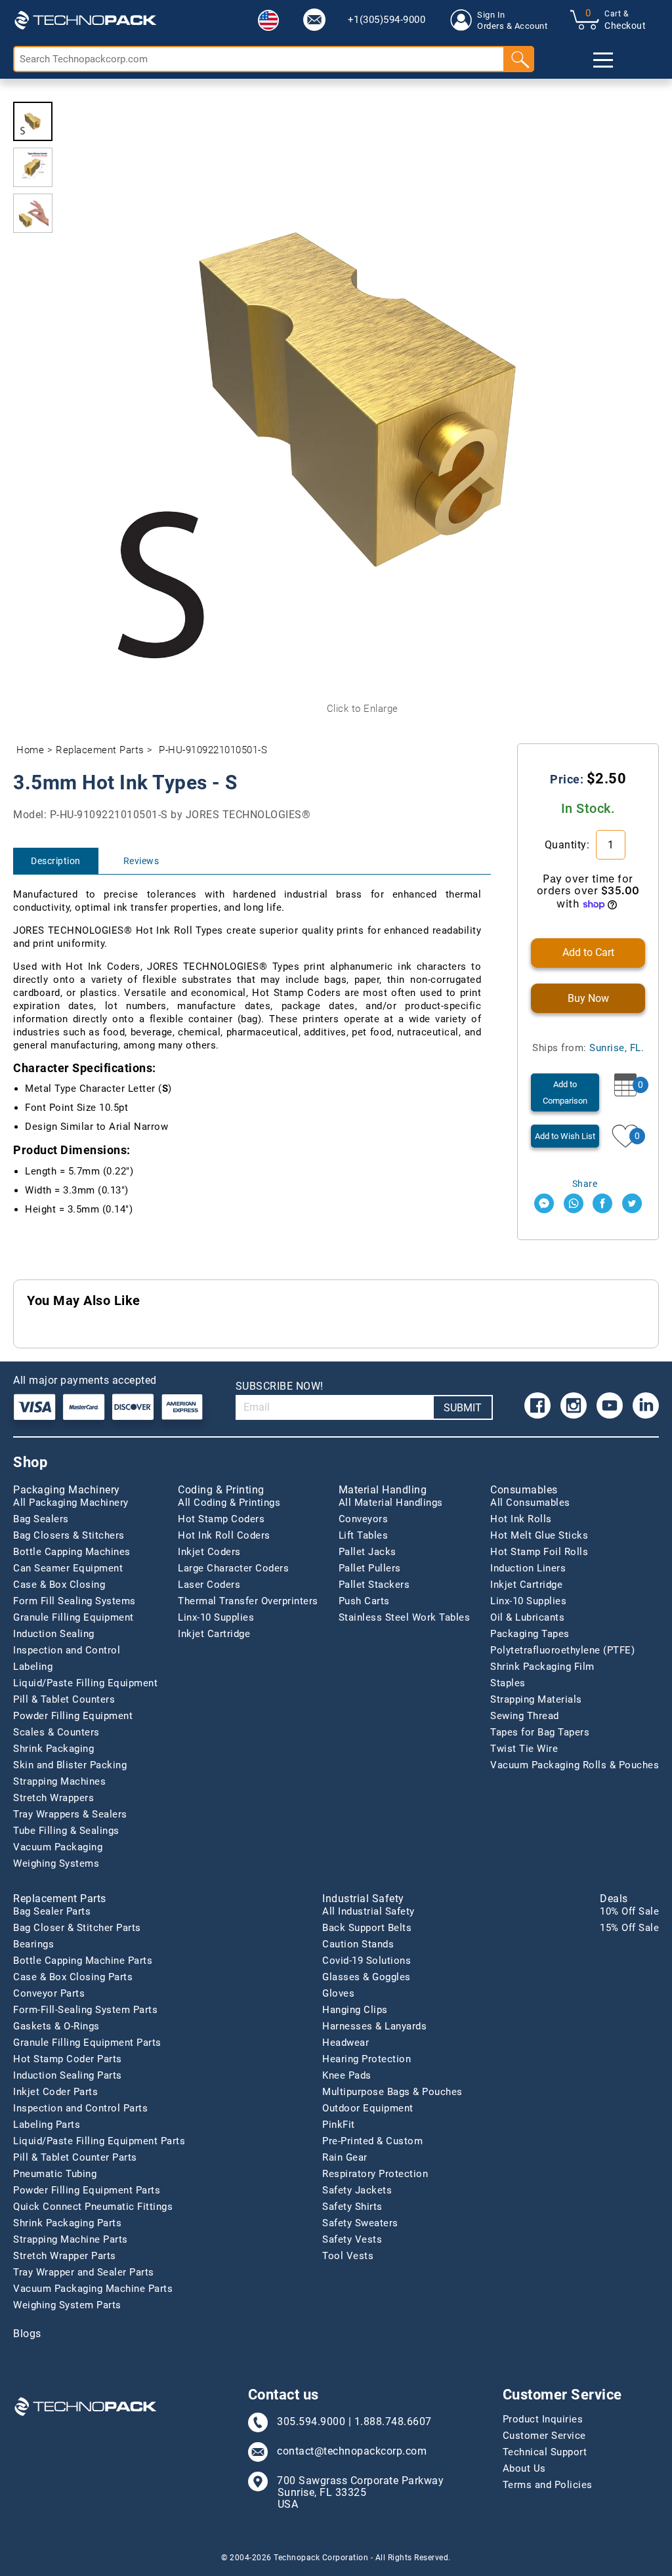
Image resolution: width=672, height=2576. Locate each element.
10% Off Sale (629, 1911)
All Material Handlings (391, 1503)
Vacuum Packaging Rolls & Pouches (575, 1765)
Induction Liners (528, 1568)
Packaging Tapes (530, 1634)
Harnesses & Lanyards (374, 2026)
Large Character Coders (233, 1568)
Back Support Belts (367, 1928)
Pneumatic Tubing (55, 2174)
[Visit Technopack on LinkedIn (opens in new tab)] (646, 1405)
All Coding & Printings (229, 1503)
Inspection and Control (67, 1650)
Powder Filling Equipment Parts (87, 2190)
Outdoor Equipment (368, 2108)
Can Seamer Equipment (68, 1568)
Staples (508, 1683)
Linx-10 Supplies (216, 1617)
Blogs (27, 2334)
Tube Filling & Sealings (66, 1831)
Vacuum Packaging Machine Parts (93, 2289)
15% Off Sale (629, 1928)
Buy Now (588, 998)
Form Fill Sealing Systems (74, 1601)
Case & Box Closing (59, 1585)
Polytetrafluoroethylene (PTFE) (562, 1650)
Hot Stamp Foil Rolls (539, 1552)
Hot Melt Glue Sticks (539, 1535)
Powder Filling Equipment (73, 1716)
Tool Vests (348, 2256)
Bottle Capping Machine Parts (83, 1961)
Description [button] (56, 861)
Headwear (346, 2043)
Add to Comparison (565, 1092)
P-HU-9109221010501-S (213, 750)
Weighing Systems (56, 1863)
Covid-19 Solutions (367, 1961)
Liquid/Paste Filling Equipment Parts (99, 2141)
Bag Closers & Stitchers (69, 1535)
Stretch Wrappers (53, 1798)
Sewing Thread (525, 1716)
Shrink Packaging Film (542, 1667)
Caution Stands (358, 1944)
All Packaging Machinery (71, 1503)
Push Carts (364, 1601)
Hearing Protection (367, 2059)
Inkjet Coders (209, 1552)
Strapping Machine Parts (71, 2239)
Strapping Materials (536, 1699)
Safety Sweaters (360, 2223)
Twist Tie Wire (524, 1749)
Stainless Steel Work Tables (405, 1617)
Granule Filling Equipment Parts (87, 2043)
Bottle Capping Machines (72, 1552)
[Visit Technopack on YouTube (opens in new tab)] (610, 1405)
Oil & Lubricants (527, 1617)
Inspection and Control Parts (80, 2108)
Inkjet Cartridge (214, 1634)
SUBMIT (463, 1408)
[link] (314, 20)
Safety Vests (352, 2239)
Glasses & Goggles (367, 1977)
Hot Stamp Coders (221, 1519)
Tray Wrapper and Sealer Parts (84, 2272)
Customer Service (544, 2436)
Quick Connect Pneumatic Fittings (93, 2207)
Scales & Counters (56, 1732)
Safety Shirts (352, 2207)
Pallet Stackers (374, 1585)
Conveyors (364, 1519)
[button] (268, 20)
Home (30, 750)
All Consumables (530, 1503)
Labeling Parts (47, 2125)
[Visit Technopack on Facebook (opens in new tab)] (537, 1405)
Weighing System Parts (67, 2305)
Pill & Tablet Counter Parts (75, 2157)
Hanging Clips (355, 2010)
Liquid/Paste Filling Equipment (85, 1683)
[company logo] (85, 20)
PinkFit (339, 2125)
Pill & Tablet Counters (64, 1699)
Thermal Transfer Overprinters (248, 1601)
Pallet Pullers (370, 1568)
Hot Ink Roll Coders (224, 1535)
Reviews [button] (141, 861)
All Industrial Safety (368, 1911)
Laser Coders (209, 1585)
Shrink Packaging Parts (67, 2223)
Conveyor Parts (49, 1993)
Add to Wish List (565, 1136)
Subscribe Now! (280, 1386)
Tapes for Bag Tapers (540, 1732)
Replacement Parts (100, 750)
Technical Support (545, 2452)
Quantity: (569, 845)
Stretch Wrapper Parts (65, 2256)
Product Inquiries (543, 2419)
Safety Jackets (357, 2190)
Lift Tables (364, 1535)
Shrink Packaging (53, 1749)
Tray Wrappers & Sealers (70, 1814)
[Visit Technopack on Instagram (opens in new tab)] (574, 1405)
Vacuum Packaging (58, 1847)
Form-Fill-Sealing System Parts (85, 2010)
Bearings (33, 1944)
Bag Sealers (41, 1519)
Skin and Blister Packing (70, 1765)
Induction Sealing (54, 1634)
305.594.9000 (311, 2422)
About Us (524, 2468)
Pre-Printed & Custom (372, 2141)
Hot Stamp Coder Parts (68, 2059)
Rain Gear (345, 2157)
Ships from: (588, 1048)
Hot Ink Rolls (521, 1519)
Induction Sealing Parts (68, 2075)
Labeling (33, 1667)
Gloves (338, 1993)
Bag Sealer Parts (52, 1911)
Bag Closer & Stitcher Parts (77, 1928)
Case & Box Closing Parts (73, 1977)
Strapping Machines (59, 1781)
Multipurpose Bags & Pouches (392, 2092)
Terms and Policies (548, 2485)
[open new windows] (544, 1203)
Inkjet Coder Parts (55, 2092)
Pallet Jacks (367, 1552)
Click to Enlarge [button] (363, 709)
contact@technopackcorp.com (352, 2451)
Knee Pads (347, 2075)
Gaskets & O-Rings (56, 2026)
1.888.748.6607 (393, 2422)
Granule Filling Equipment (73, 1617)
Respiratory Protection (375, 2174)
